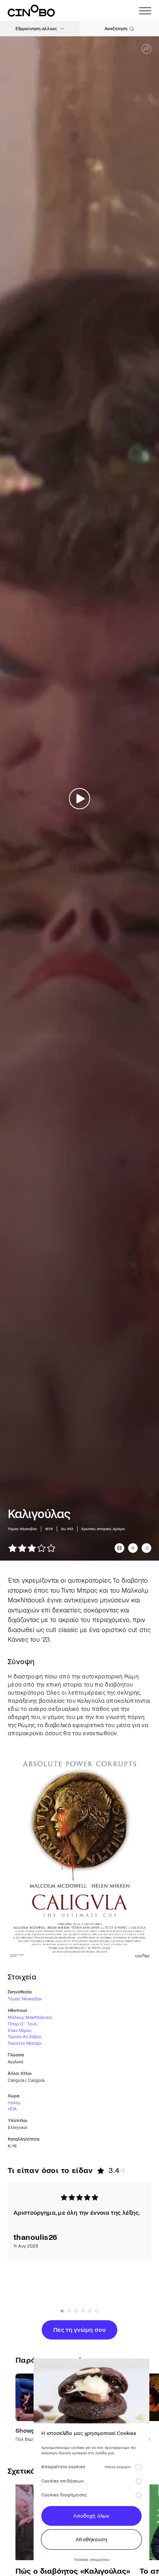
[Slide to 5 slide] (97, 2311)
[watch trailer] (119, 1548)
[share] (146, 49)
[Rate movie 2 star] (22, 1548)
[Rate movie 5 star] (51, 1548)
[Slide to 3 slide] (83, 2311)
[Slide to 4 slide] (90, 2311)
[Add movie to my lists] (146, 1548)
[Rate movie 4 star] (41, 1548)
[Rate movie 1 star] (13, 1548)
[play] (80, 798)
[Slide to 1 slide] (69, 2311)
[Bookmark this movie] (133, 1548)
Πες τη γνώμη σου (79, 2330)
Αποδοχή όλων (91, 2516)
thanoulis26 (35, 2237)
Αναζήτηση (116, 29)
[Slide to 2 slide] (76, 2311)
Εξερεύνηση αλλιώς (36, 29)
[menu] (145, 11)
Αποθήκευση (91, 2539)
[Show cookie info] (138, 2467)
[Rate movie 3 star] (32, 1548)
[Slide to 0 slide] (62, 2311)
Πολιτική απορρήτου (92, 2560)
